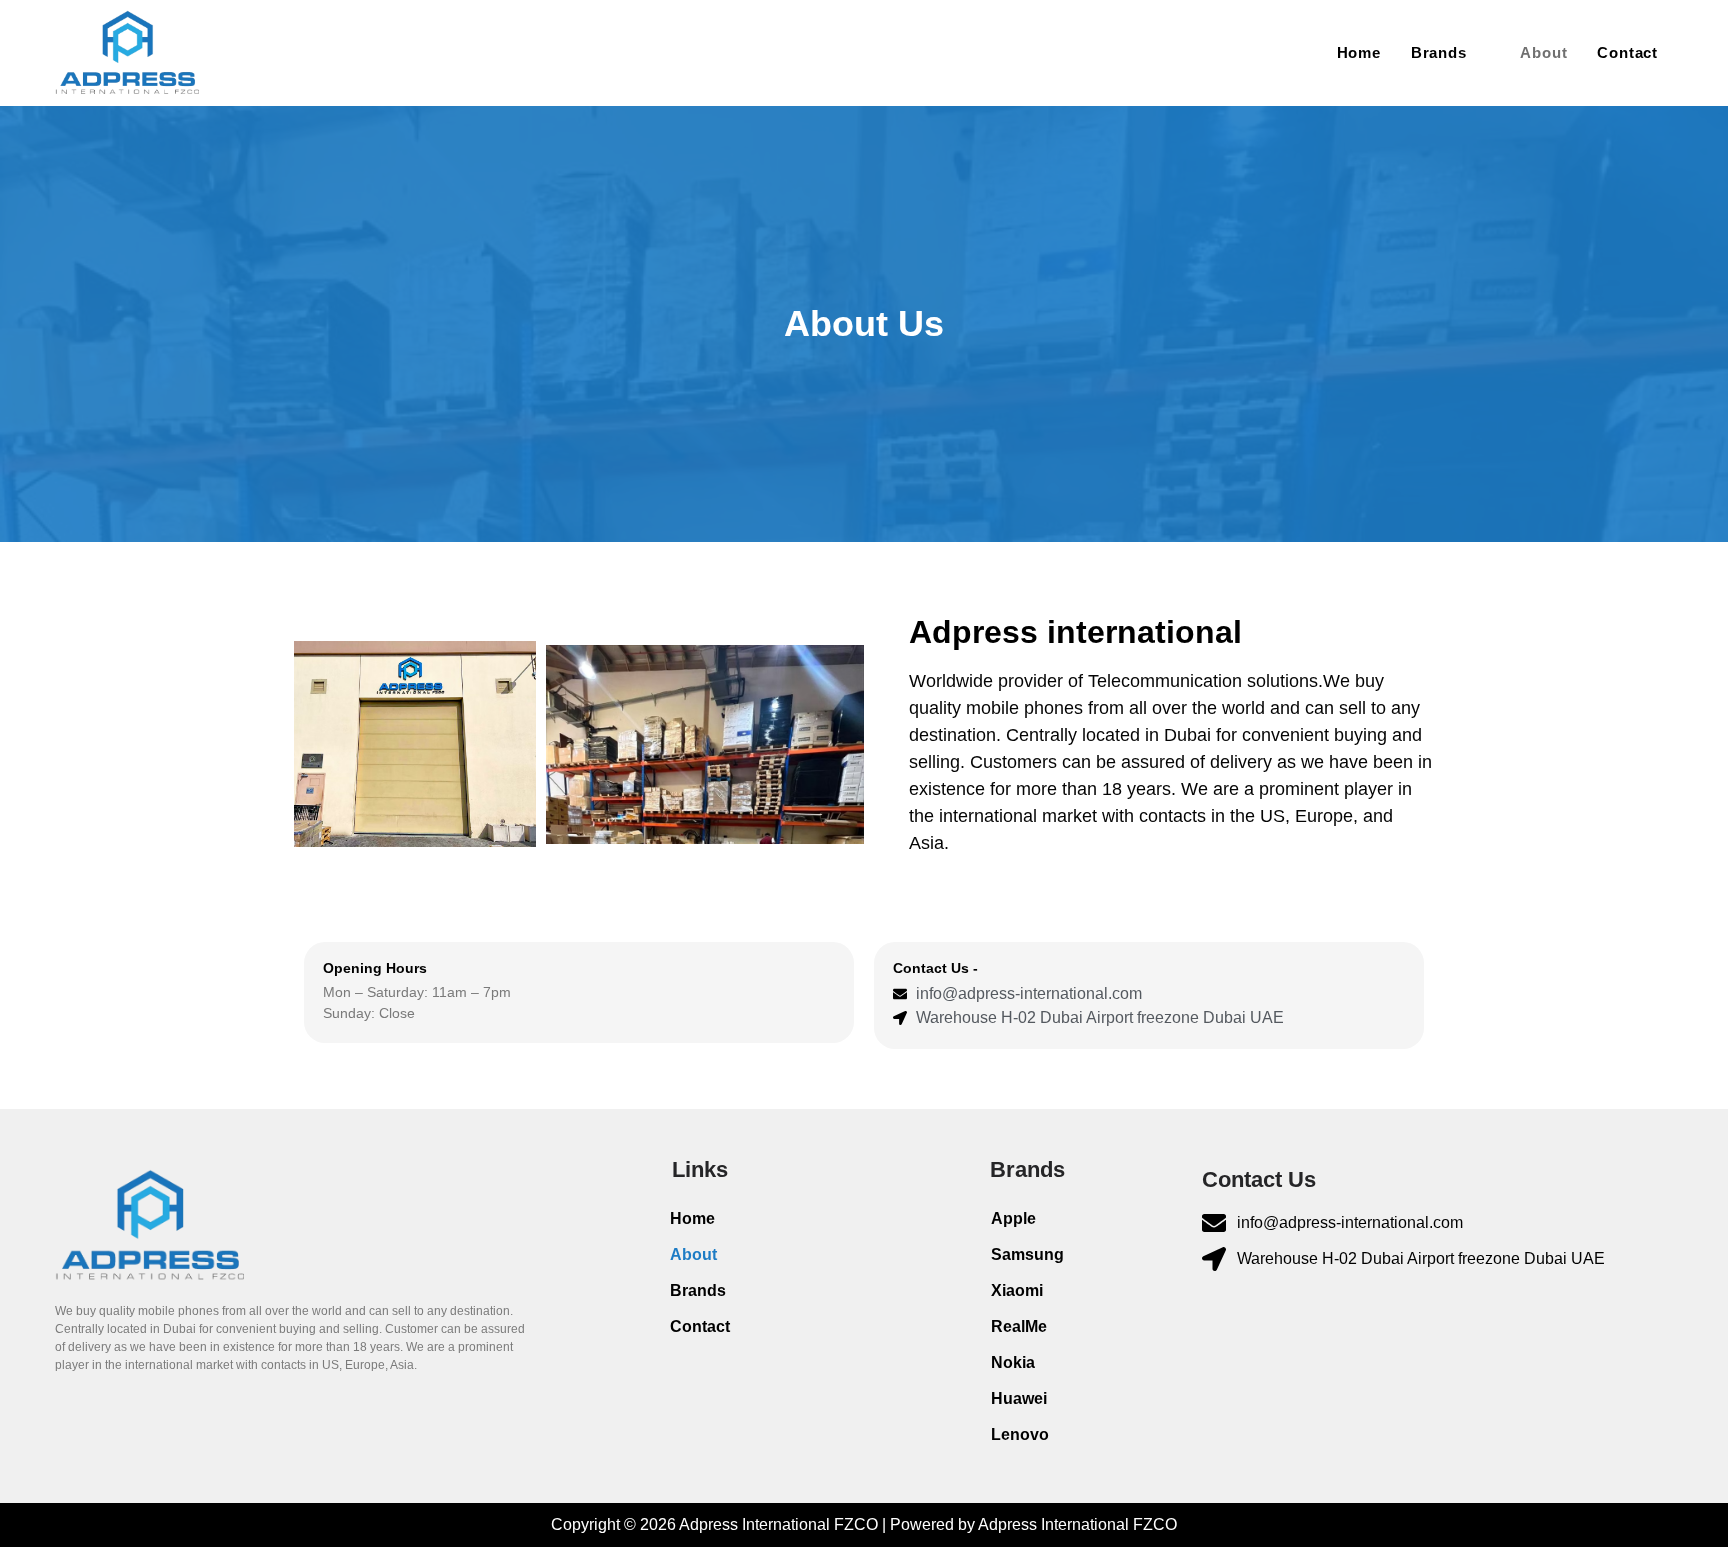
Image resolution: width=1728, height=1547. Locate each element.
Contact (1627, 52)
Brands (1439, 52)
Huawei (1019, 1398)
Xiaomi (1017, 1290)
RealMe (1019, 1326)
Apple (1013, 1218)
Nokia (1013, 1362)
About (1543, 52)
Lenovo (1020, 1434)
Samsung (1027, 1254)
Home (1359, 52)
